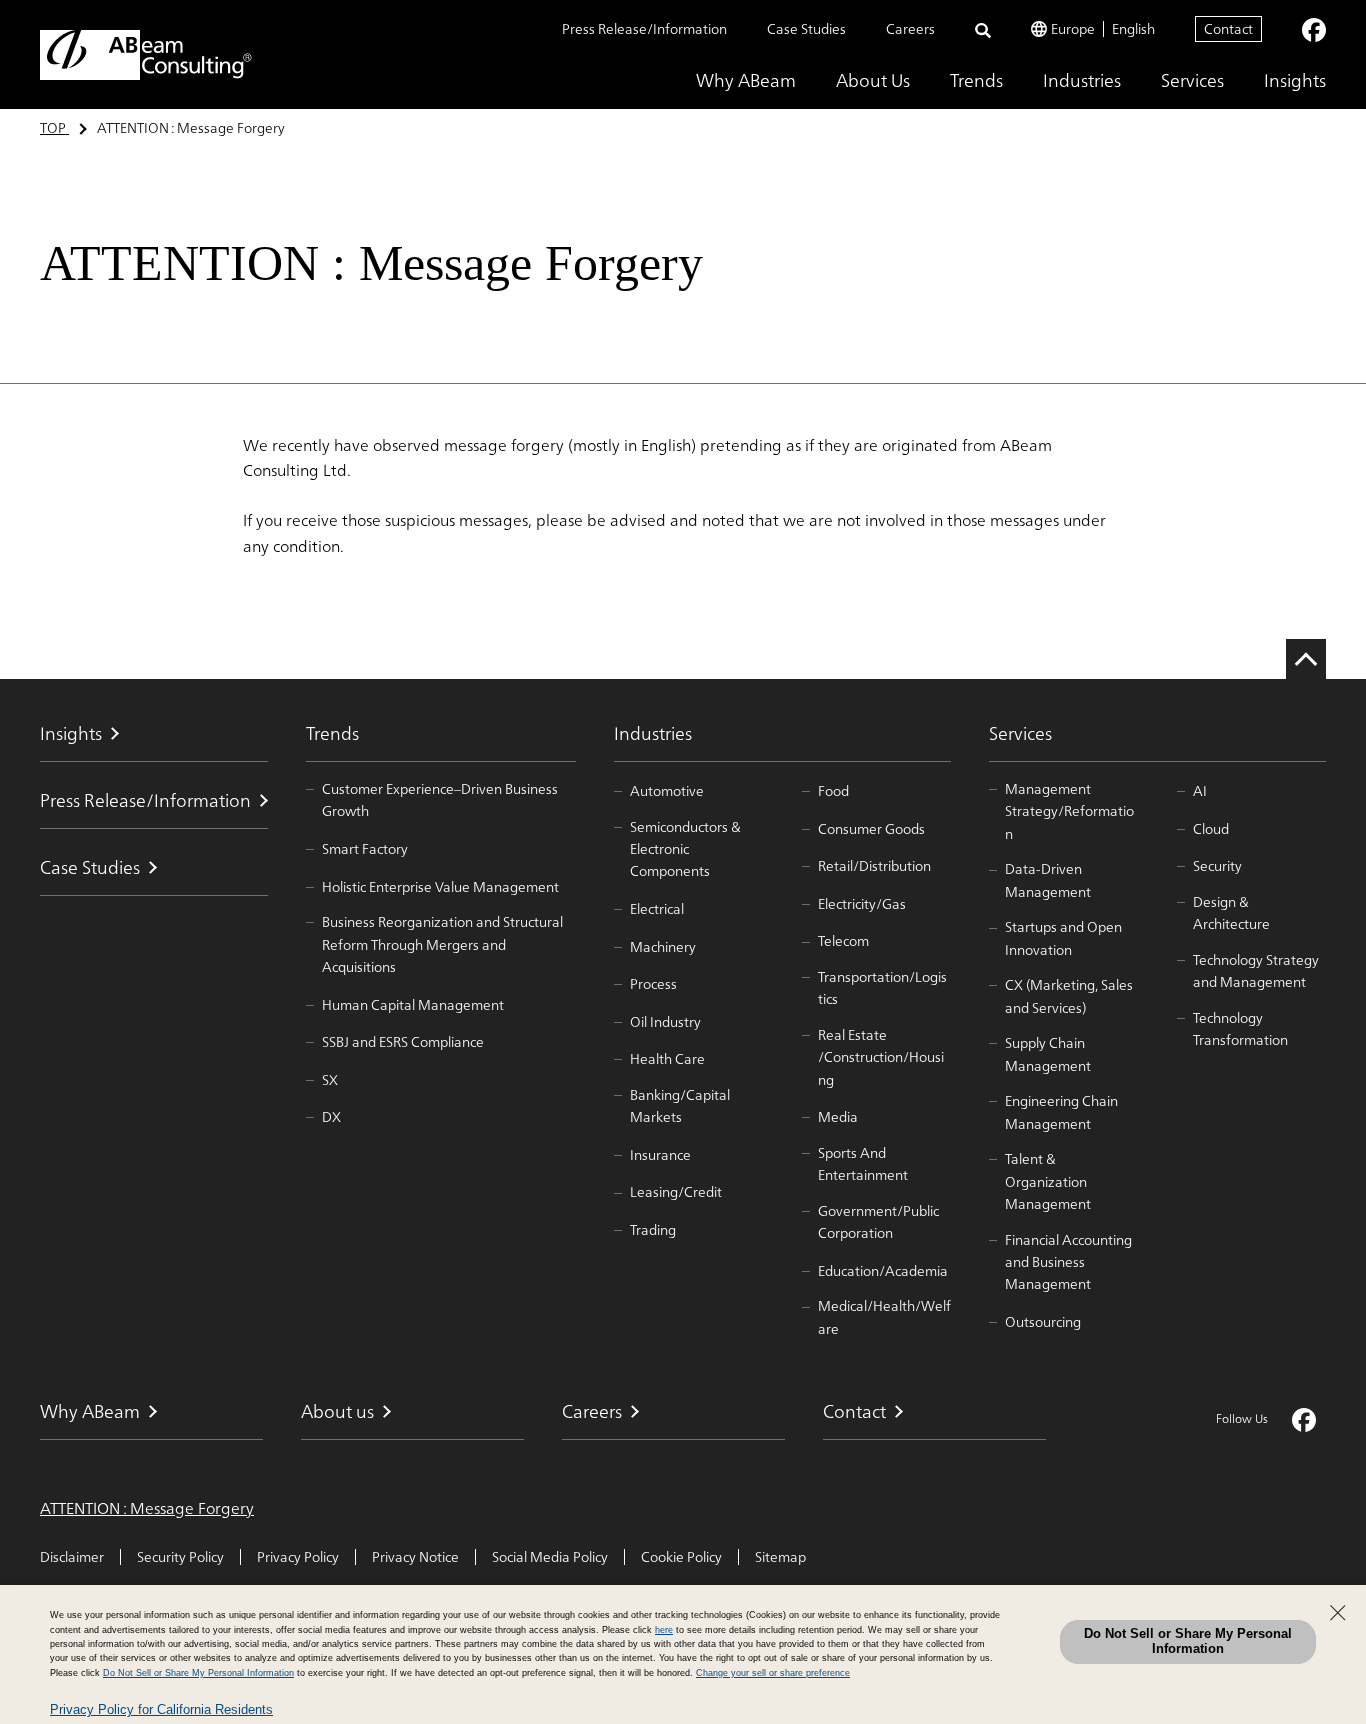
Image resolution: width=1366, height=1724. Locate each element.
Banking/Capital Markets (680, 1106)
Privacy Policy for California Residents (161, 1709)
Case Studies (806, 29)
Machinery (663, 947)
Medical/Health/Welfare (884, 1317)
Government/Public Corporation (878, 1222)
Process (653, 984)
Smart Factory (365, 849)
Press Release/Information (644, 29)
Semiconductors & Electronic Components (685, 849)
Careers (910, 29)
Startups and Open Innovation (1063, 938)
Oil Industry (665, 1022)
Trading (653, 1230)
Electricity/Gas (862, 904)
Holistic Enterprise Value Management (440, 887)
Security (1217, 866)
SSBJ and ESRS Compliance (403, 1042)
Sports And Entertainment (863, 1164)
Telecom (843, 941)
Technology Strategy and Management (1256, 971)
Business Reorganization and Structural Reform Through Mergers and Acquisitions (442, 944)
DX (331, 1117)
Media (838, 1117)
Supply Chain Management (1048, 1054)
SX (330, 1080)
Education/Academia (883, 1271)
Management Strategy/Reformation (1069, 811)
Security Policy (180, 1557)
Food (833, 791)
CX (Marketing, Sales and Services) (1069, 996)
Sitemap (780, 1557)
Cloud (1211, 829)
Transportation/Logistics (882, 988)
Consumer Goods (871, 829)
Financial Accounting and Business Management (1068, 1262)
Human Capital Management (413, 1005)
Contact (1228, 28)
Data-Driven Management (1048, 880)
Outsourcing (1043, 1322)
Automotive (667, 791)
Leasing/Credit (676, 1192)
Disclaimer (72, 1557)
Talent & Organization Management (1048, 1181)
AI (1200, 791)
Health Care (667, 1059)
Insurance (660, 1155)
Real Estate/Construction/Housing (881, 1057)
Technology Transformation (1240, 1029)
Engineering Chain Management (1061, 1112)
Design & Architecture (1231, 913)
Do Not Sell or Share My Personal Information (1188, 1641)
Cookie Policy (681, 1557)
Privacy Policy (298, 1557)
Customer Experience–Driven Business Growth (440, 800)
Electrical (657, 909)
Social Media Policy (550, 1557)
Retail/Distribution (874, 866)
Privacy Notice (415, 1557)
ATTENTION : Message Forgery (147, 1509)
